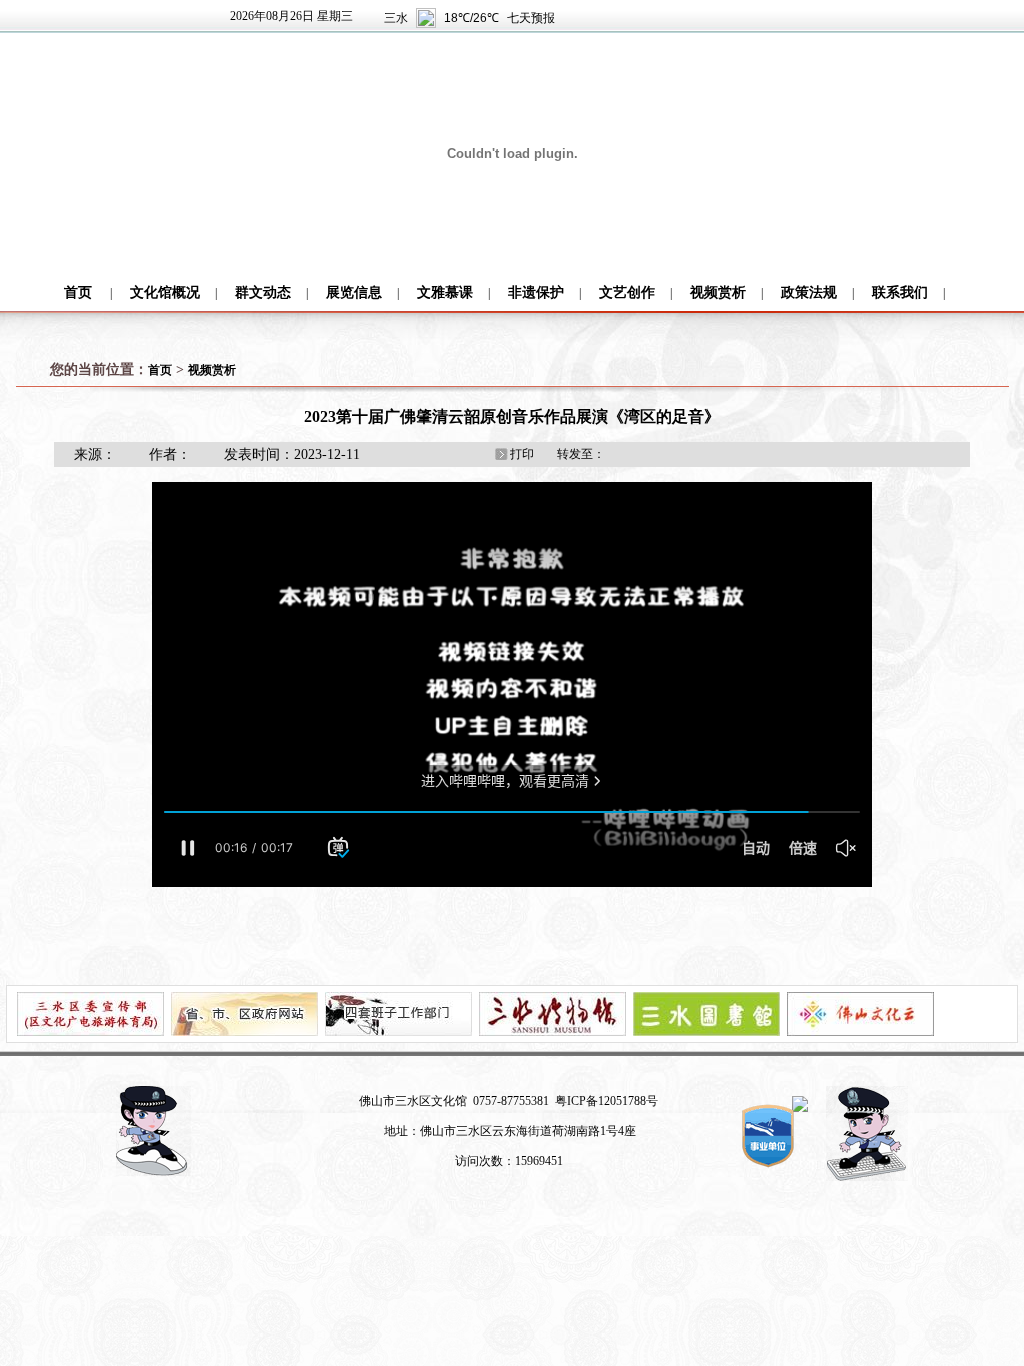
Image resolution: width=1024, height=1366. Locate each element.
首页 (78, 292)
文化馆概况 (165, 292)
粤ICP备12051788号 (606, 1101)
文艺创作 (627, 292)
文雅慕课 (445, 292)
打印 (522, 454)
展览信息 (354, 292)
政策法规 (809, 292)
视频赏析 (718, 292)
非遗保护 (536, 292)
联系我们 (900, 292)
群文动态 (263, 292)
